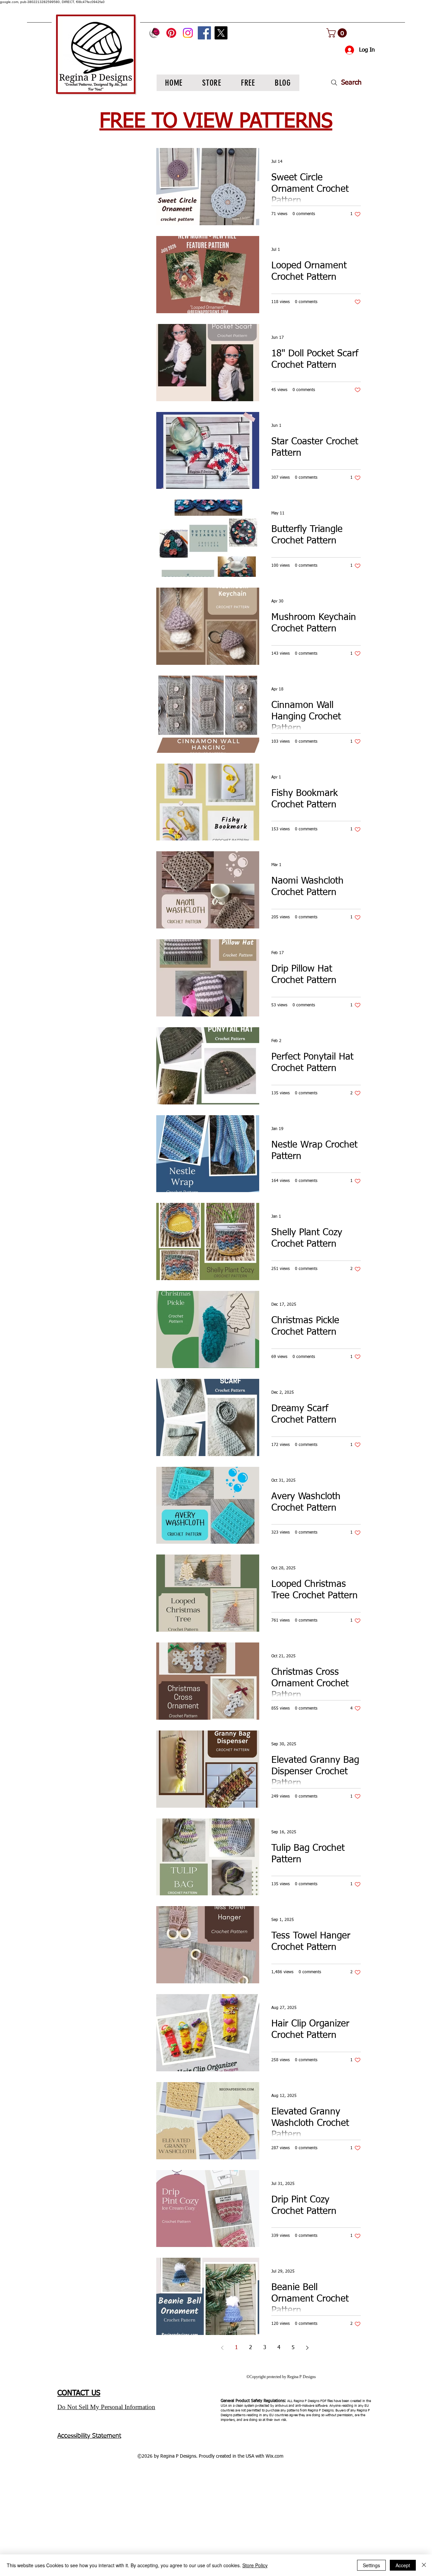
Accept (403, 2565)
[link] (338, 33)
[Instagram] (188, 33)
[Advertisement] (202, 2524)
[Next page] (307, 2348)
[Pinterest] (171, 33)
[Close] (424, 2565)
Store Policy (255, 2565)
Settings (371, 2565)
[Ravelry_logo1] (155, 33)
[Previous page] (222, 2348)
